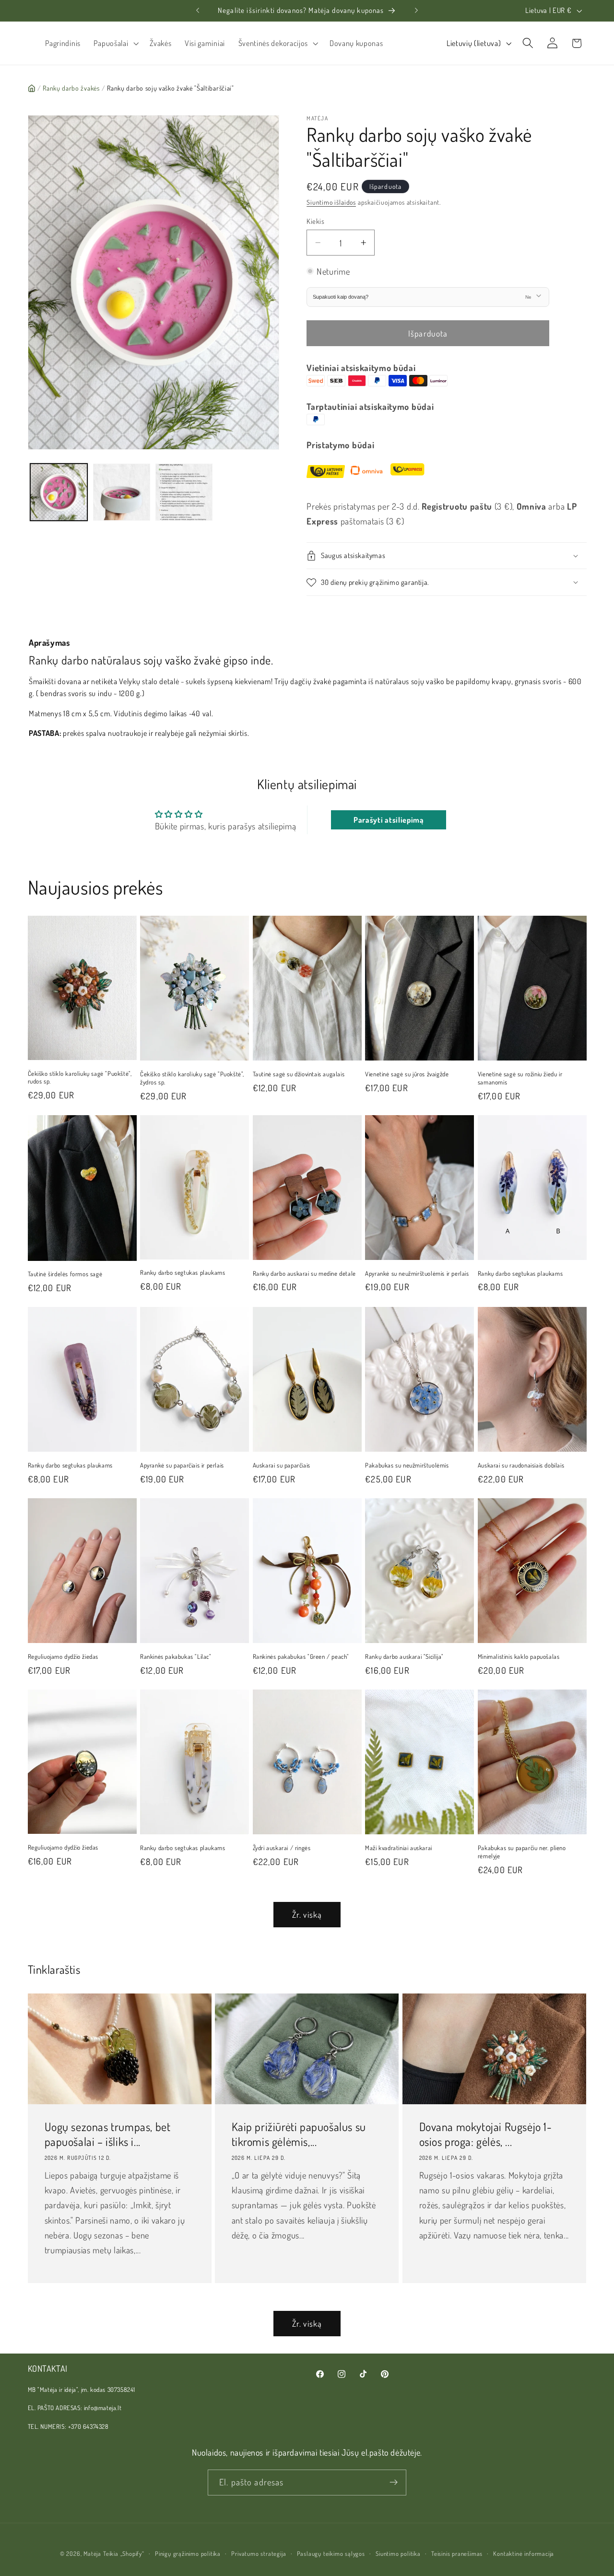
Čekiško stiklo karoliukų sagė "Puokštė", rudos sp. (80, 1078)
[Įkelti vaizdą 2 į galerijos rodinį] (122, 492)
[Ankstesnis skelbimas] (198, 11)
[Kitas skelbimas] (416, 11)
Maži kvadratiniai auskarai (399, 1848)
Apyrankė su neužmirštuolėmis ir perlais (417, 1273)
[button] (115, 43)
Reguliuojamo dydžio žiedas (63, 1656)
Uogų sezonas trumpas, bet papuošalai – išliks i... (107, 2134)
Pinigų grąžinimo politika (188, 2553)
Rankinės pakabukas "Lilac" (176, 1656)
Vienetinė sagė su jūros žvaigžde (407, 1074)
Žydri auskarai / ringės (282, 1848)
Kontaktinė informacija (524, 2553)
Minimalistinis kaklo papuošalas (519, 1656)
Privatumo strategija (259, 2553)
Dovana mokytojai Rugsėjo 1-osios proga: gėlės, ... (486, 2134)
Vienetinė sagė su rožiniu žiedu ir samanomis (520, 1078)
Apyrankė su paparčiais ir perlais (182, 1465)
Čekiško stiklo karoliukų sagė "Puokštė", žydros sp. (192, 1078)
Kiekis (315, 221)
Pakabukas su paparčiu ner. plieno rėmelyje (522, 1852)
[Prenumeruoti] (394, 2483)
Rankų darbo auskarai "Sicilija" (404, 1656)
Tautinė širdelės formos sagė (65, 1274)
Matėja (92, 2553)
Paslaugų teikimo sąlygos (331, 2553)
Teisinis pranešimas (457, 2553)
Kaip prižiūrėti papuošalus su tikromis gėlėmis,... (299, 2134)
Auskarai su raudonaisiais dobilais (521, 1465)
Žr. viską (307, 1914)
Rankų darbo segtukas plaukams (183, 1272)
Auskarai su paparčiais (282, 1465)
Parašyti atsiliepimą (389, 820)
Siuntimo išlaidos (331, 202)
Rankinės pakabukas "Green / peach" (301, 1656)
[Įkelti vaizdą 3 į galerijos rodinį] (184, 492)
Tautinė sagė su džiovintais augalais (299, 1074)
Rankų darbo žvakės (71, 88)
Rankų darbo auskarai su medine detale (304, 1273)
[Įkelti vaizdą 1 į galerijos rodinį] (59, 492)
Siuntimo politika (398, 2553)
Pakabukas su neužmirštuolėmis (407, 1465)
